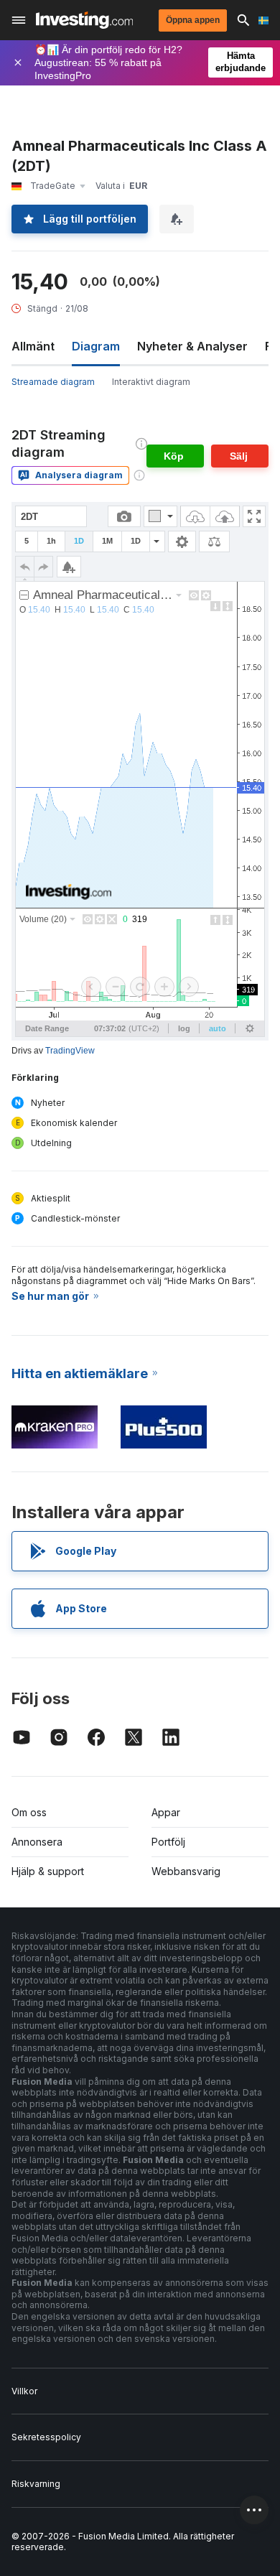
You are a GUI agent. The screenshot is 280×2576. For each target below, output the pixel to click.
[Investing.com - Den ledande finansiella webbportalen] (84, 20)
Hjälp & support (48, 1871)
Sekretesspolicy (46, 2437)
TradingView (70, 1051)
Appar (166, 1812)
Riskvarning (36, 2484)
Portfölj (168, 1842)
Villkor (24, 2391)
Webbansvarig (186, 1871)
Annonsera (37, 1842)
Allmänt (33, 346)
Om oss (29, 1812)
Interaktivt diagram (151, 382)
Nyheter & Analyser (192, 346)
